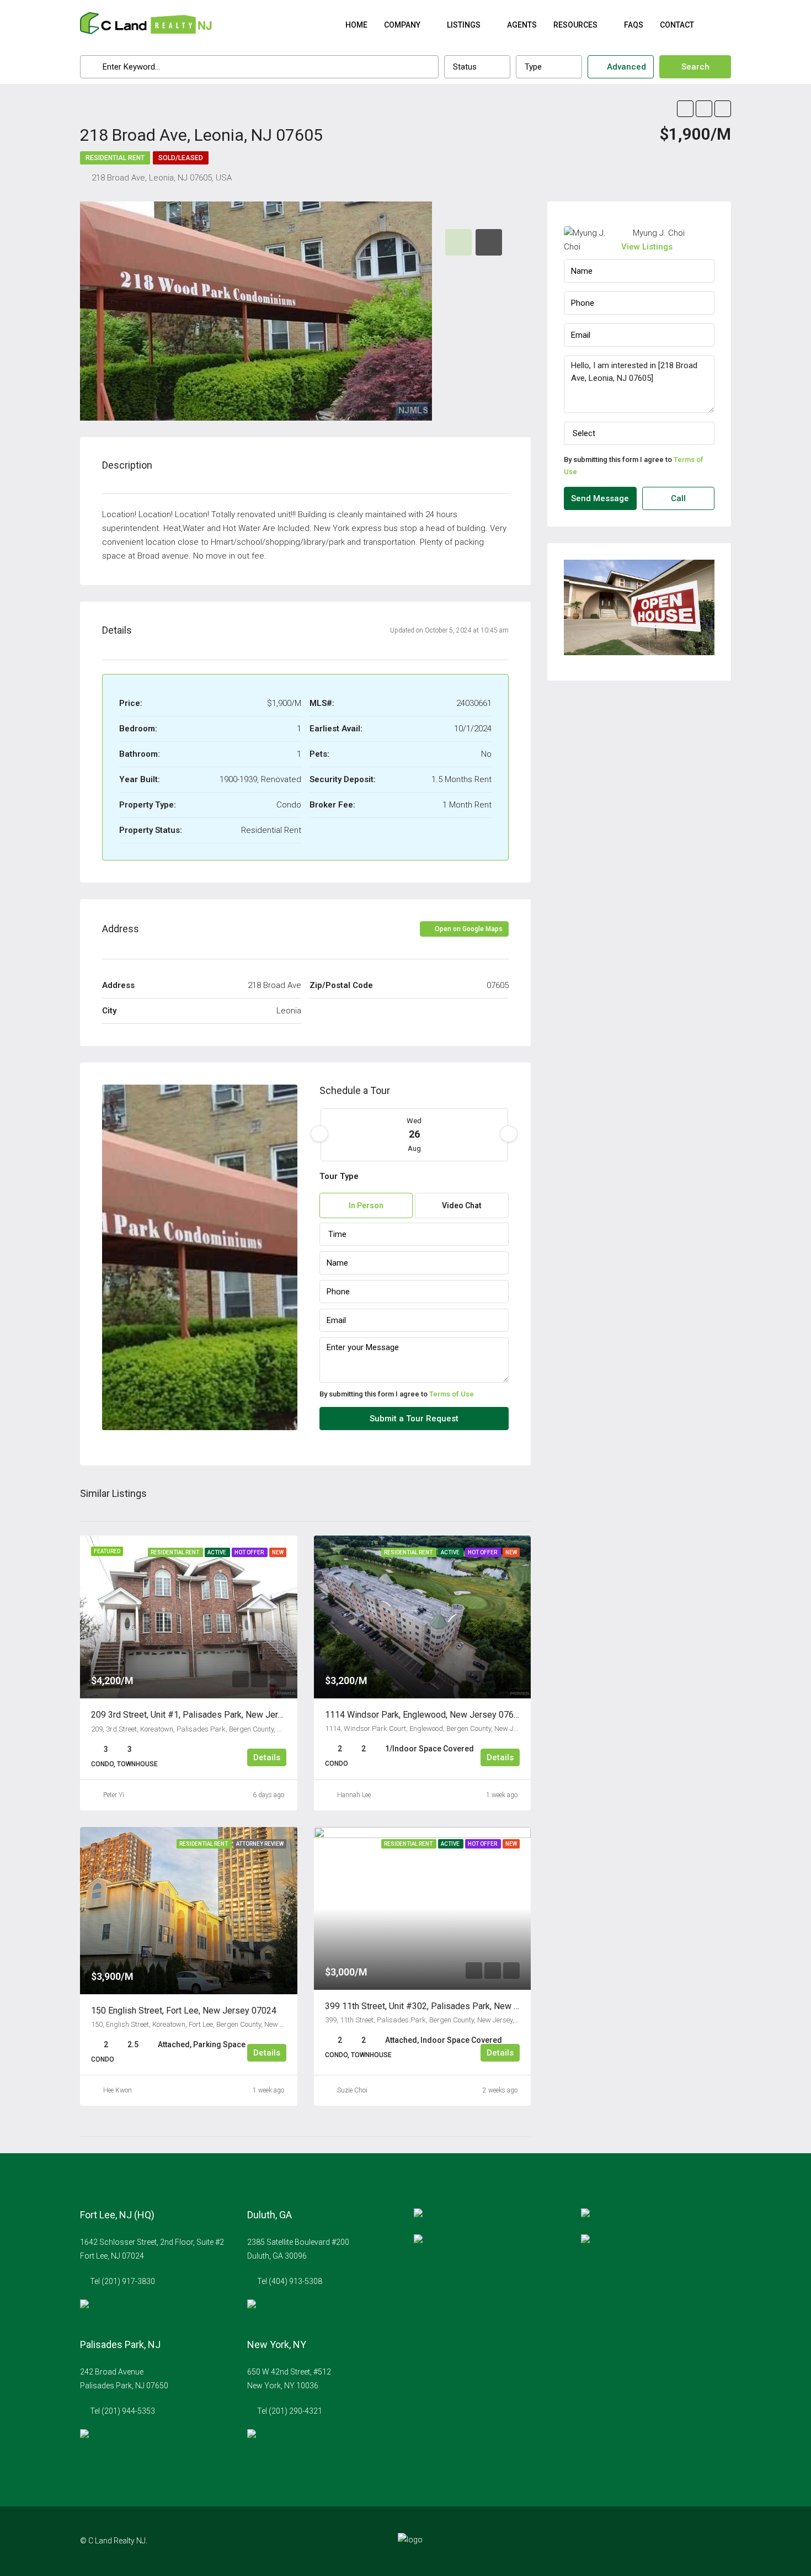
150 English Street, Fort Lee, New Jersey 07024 (184, 2011)
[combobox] (477, 67)
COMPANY (402, 25)
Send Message (600, 498)
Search (695, 67)
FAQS (634, 25)
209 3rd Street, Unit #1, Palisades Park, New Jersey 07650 (205, 1715)
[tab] (458, 242)
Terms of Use (452, 1394)
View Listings (647, 247)
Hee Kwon (118, 2090)
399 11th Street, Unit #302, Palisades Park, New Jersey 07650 (446, 2006)
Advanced (625, 67)
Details (267, 1757)
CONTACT (677, 25)
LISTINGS (464, 25)
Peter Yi (114, 1795)
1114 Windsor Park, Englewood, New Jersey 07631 (424, 1715)
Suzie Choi (352, 2090)
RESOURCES (575, 25)
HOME (356, 25)
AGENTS (522, 25)
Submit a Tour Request (414, 1419)
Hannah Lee (354, 1795)
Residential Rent (115, 158)
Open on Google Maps (468, 929)
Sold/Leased (181, 158)
